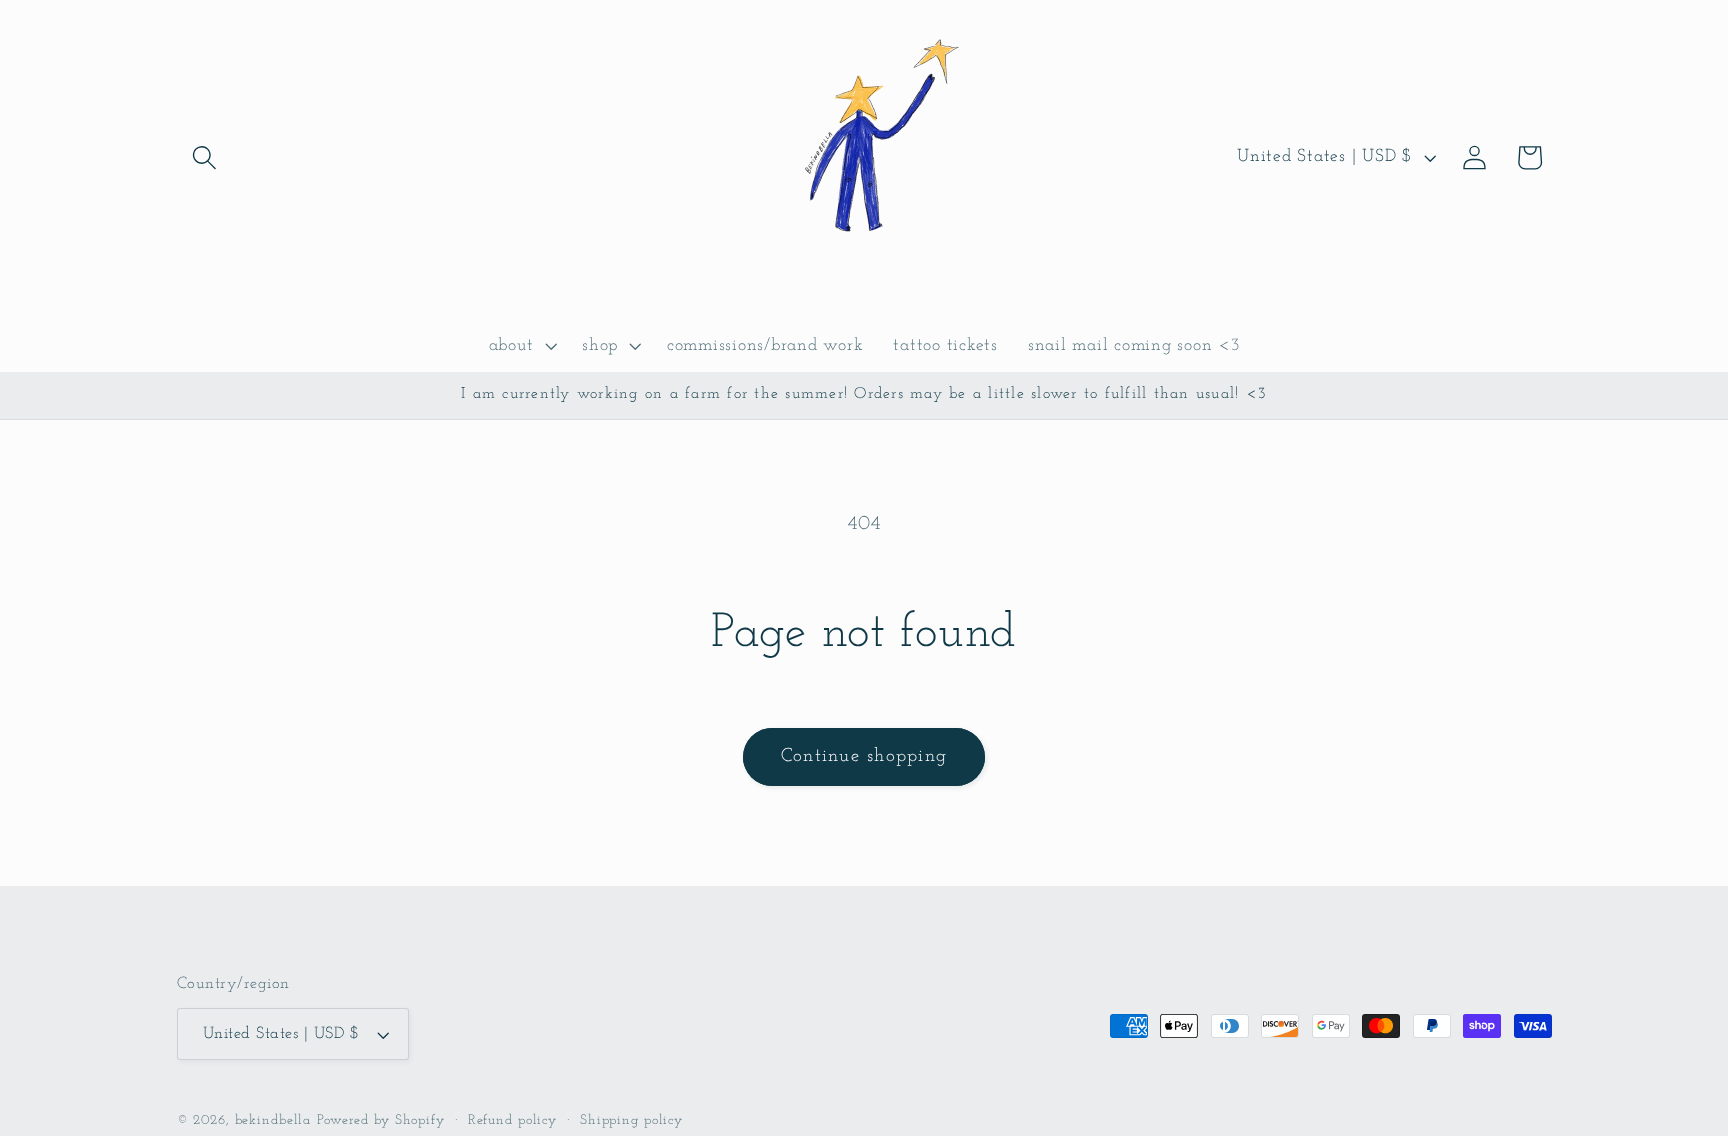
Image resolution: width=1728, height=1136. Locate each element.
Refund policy (512, 1120)
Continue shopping (864, 756)
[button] (204, 157)
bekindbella (273, 1120)
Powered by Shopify (381, 1120)
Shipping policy (631, 1120)
